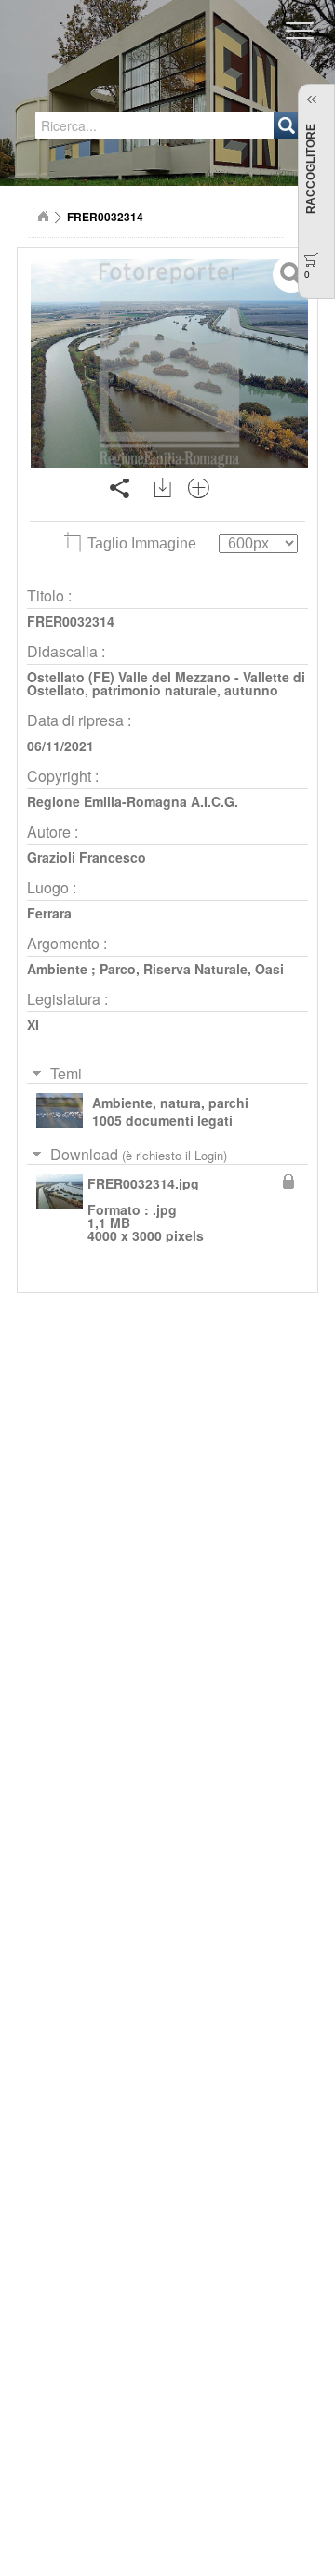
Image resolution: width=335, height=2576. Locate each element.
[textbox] (109, 125)
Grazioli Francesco (87, 857)
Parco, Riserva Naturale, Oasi (192, 969)
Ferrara (49, 913)
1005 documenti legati (162, 1120)
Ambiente (57, 969)
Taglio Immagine (142, 543)
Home (43, 217)
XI (33, 1024)
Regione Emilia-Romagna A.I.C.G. (133, 801)
